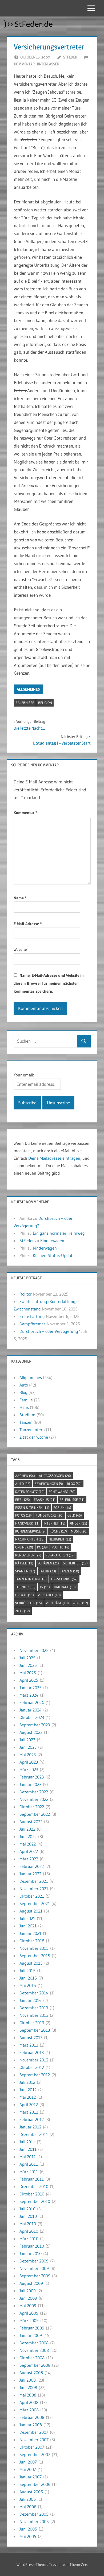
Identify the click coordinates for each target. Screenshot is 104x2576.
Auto (24, 1385)
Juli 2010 (27, 2209)
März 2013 (29, 2045)
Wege (80, 1603)
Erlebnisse (25, 703)
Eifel (23, 1500)
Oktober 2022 (32, 1807)
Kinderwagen (52, 1241)
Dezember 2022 (34, 1792)
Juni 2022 (28, 1836)
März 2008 (29, 2410)
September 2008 (35, 2365)
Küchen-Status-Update (54, 1255)
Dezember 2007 (34, 2432)
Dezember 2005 (34, 2514)
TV (45, 1587)
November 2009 (34, 2268)
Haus (24, 1407)
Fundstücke (50, 1515)
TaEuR (48, 1571)
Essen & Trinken (32, 1508)
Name (20, 898)
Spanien (25, 1571)
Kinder (78, 1523)
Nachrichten (30, 1539)
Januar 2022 (30, 1874)
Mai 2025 (28, 1673)
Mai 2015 (28, 1985)
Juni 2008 (28, 2387)
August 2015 (31, 1963)
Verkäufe (49, 1595)
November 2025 (34, 1650)
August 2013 (31, 2038)
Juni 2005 (28, 2529)
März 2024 (29, 1695)
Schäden (48, 1563)
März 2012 (29, 2112)
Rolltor (26, 1294)
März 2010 (29, 2239)
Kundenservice (30, 1531)
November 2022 (34, 1799)
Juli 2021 (27, 1918)
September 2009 (35, 2276)
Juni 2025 (28, 1665)
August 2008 (31, 2373)
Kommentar (25, 813)
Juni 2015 (28, 1978)
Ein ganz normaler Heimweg (59, 1233)
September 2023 (35, 1725)
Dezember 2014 (34, 1993)
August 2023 (31, 1732)
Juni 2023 (28, 1747)
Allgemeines (28, 689)
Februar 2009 (32, 2328)
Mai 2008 (28, 2395)
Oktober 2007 (32, 2447)
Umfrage (65, 1587)
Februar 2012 (32, 2119)
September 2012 (35, 2075)
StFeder (70, 57)
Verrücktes (29, 1603)
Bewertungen (49, 1484)
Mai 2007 (28, 2469)
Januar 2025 (31, 1688)
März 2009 (29, 2320)
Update (25, 1595)
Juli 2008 (28, 2380)
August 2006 (31, 2492)
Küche (58, 1531)
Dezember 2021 (34, 1881)
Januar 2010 (31, 2253)
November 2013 (34, 2015)
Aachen (25, 1476)
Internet (54, 1523)
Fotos (23, 1515)
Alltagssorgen (55, 1476)
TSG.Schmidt (64, 1579)
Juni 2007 (28, 2462)
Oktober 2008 (32, 2358)
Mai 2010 (28, 2224)
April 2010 (29, 2231)
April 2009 (29, 2313)
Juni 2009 (28, 2298)
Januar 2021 (30, 1933)
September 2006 (35, 2484)
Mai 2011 (28, 2157)
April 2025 (29, 1680)
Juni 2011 (28, 2149)
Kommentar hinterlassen (37, 64)
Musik (79, 1531)
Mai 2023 (28, 1755)
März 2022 (29, 1859)
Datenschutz (30, 1492)
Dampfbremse (33, 1324)
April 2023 (29, 1762)
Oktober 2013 (32, 2023)
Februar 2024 (32, 1702)
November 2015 (34, 1948)
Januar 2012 (30, 2127)
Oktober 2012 (32, 2067)
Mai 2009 (28, 2306)
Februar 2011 (32, 2179)
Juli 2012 (27, 2082)
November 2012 (34, 2060)
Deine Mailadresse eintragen (54, 1158)
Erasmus (45, 1500)
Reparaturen (60, 1555)
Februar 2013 (32, 2052)
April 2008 (29, 2402)
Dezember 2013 (34, 2008)
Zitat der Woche (34, 1437)
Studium (27, 1415)
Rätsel (24, 1563)
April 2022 (29, 1851)
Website (20, 949)
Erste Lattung (32, 1316)
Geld (75, 1515)
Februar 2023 (32, 1777)
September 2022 (35, 1814)
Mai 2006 (28, 2507)
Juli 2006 (28, 2499)
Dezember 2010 (34, 2186)
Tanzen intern (32, 1430)
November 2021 (34, 1889)
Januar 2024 (31, 1710)
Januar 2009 (31, 2335)
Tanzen (26, 1422)
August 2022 (31, 1822)
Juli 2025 (27, 1658)
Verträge (57, 1603)
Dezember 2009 (34, 2261)
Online (24, 1547)
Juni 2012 (28, 2090)
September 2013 (35, 2030)
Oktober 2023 (32, 1717)
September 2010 (35, 2201)
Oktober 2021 (32, 1896)
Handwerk (27, 1523)
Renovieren (28, 1555)
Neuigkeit (60, 1539)
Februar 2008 (32, 2417)
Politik (61, 1547)
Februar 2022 (32, 1866)
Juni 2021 (28, 1926)
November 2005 (34, 2521)
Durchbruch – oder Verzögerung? (50, 1331)
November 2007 (34, 2440)
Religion (45, 703)
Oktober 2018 (32, 1941)
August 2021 (31, 1911)
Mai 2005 (28, 2536)
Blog (23, 1392)
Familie (26, 1400)
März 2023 (29, 1769)
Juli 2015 (27, 1970)
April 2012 (29, 2105)
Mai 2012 (28, 2097)
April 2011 (29, 2164)
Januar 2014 (31, 2000)
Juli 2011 (27, 2142)
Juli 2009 (28, 2291)
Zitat (23, 1611)
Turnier (25, 1587)
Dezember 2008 (34, 2343)
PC (42, 1547)
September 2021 (35, 1903)
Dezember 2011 (34, 2134)
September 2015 (35, 1956)
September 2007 (35, 2454)
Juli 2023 (27, 1740)
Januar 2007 (31, 2477)
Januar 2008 (31, 2425)
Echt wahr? (62, 1492)
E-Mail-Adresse (28, 924)
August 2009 (31, 2283)
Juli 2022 (27, 1829)
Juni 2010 (28, 2216)
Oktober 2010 (32, 2194)
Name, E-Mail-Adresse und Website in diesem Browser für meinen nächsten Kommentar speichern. (49, 983)
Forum (62, 1508)
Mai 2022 (28, 1844)
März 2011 (29, 2172)
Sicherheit (75, 1563)
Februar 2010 (32, 2246)
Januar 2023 (30, 1784)
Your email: (24, 1075)
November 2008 (34, 2350)
